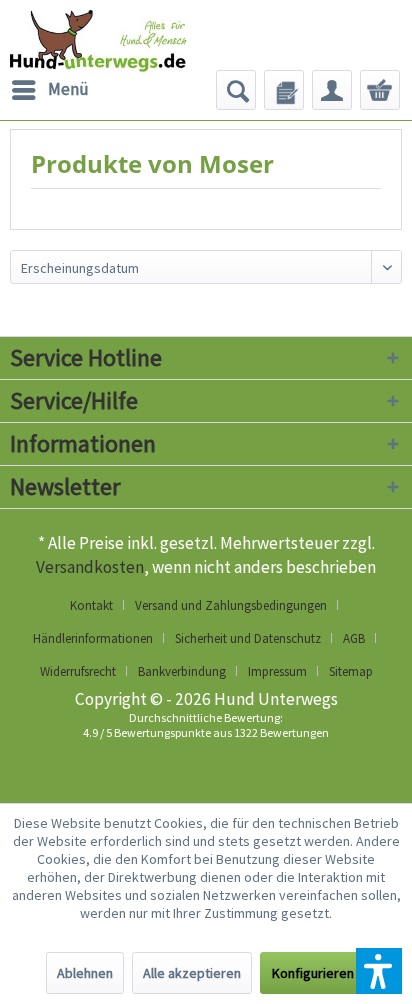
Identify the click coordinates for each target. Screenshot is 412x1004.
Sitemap (351, 671)
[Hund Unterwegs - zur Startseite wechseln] (124, 50)
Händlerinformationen (93, 638)
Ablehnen (85, 973)
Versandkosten (90, 567)
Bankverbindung (182, 671)
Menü (68, 89)
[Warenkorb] (380, 90)
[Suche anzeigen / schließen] (236, 90)
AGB (354, 638)
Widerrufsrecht (78, 671)
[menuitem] (49, 90)
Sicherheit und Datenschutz (248, 638)
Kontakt (91, 605)
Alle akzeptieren (192, 973)
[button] (379, 971)
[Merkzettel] (284, 90)
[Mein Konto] (332, 90)
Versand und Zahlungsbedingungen (231, 605)
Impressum (277, 671)
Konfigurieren (313, 973)
